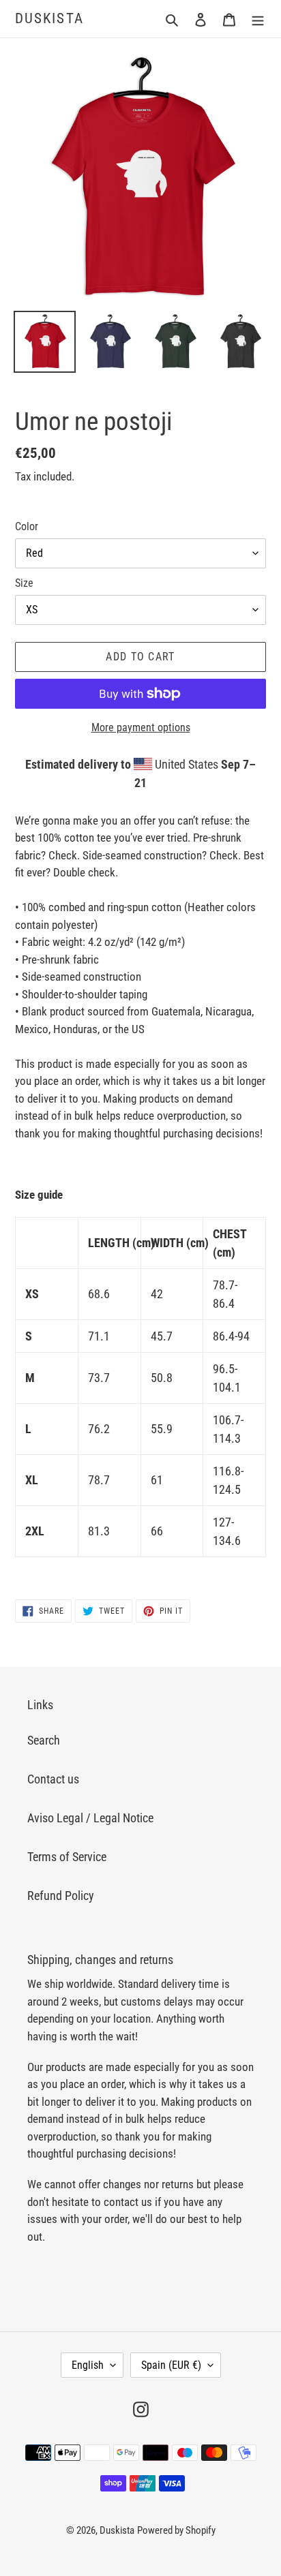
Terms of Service (67, 1857)
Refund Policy (61, 1896)
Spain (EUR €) (171, 2365)
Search (44, 1740)
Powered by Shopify (176, 2530)
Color (27, 526)
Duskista (49, 18)
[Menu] (258, 19)
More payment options (141, 727)
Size (24, 583)
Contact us (53, 1779)
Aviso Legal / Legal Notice (90, 1818)
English (88, 2365)
